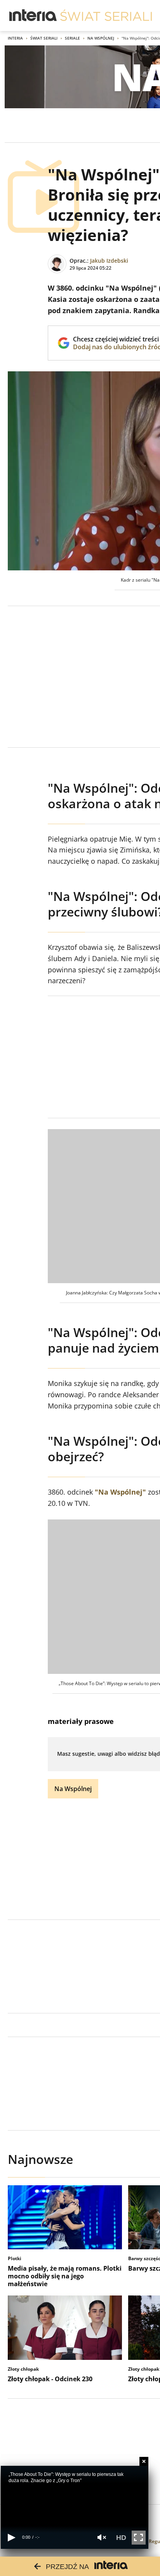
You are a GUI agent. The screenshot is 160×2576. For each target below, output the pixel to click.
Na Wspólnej (101, 38)
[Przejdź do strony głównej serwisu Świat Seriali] (106, 16)
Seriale (72, 38)
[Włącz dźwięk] (102, 2537)
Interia (15, 38)
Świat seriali (44, 38)
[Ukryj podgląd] (144, 2461)
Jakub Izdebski (109, 261)
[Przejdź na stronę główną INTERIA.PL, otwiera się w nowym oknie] (33, 16)
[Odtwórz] (11, 2537)
